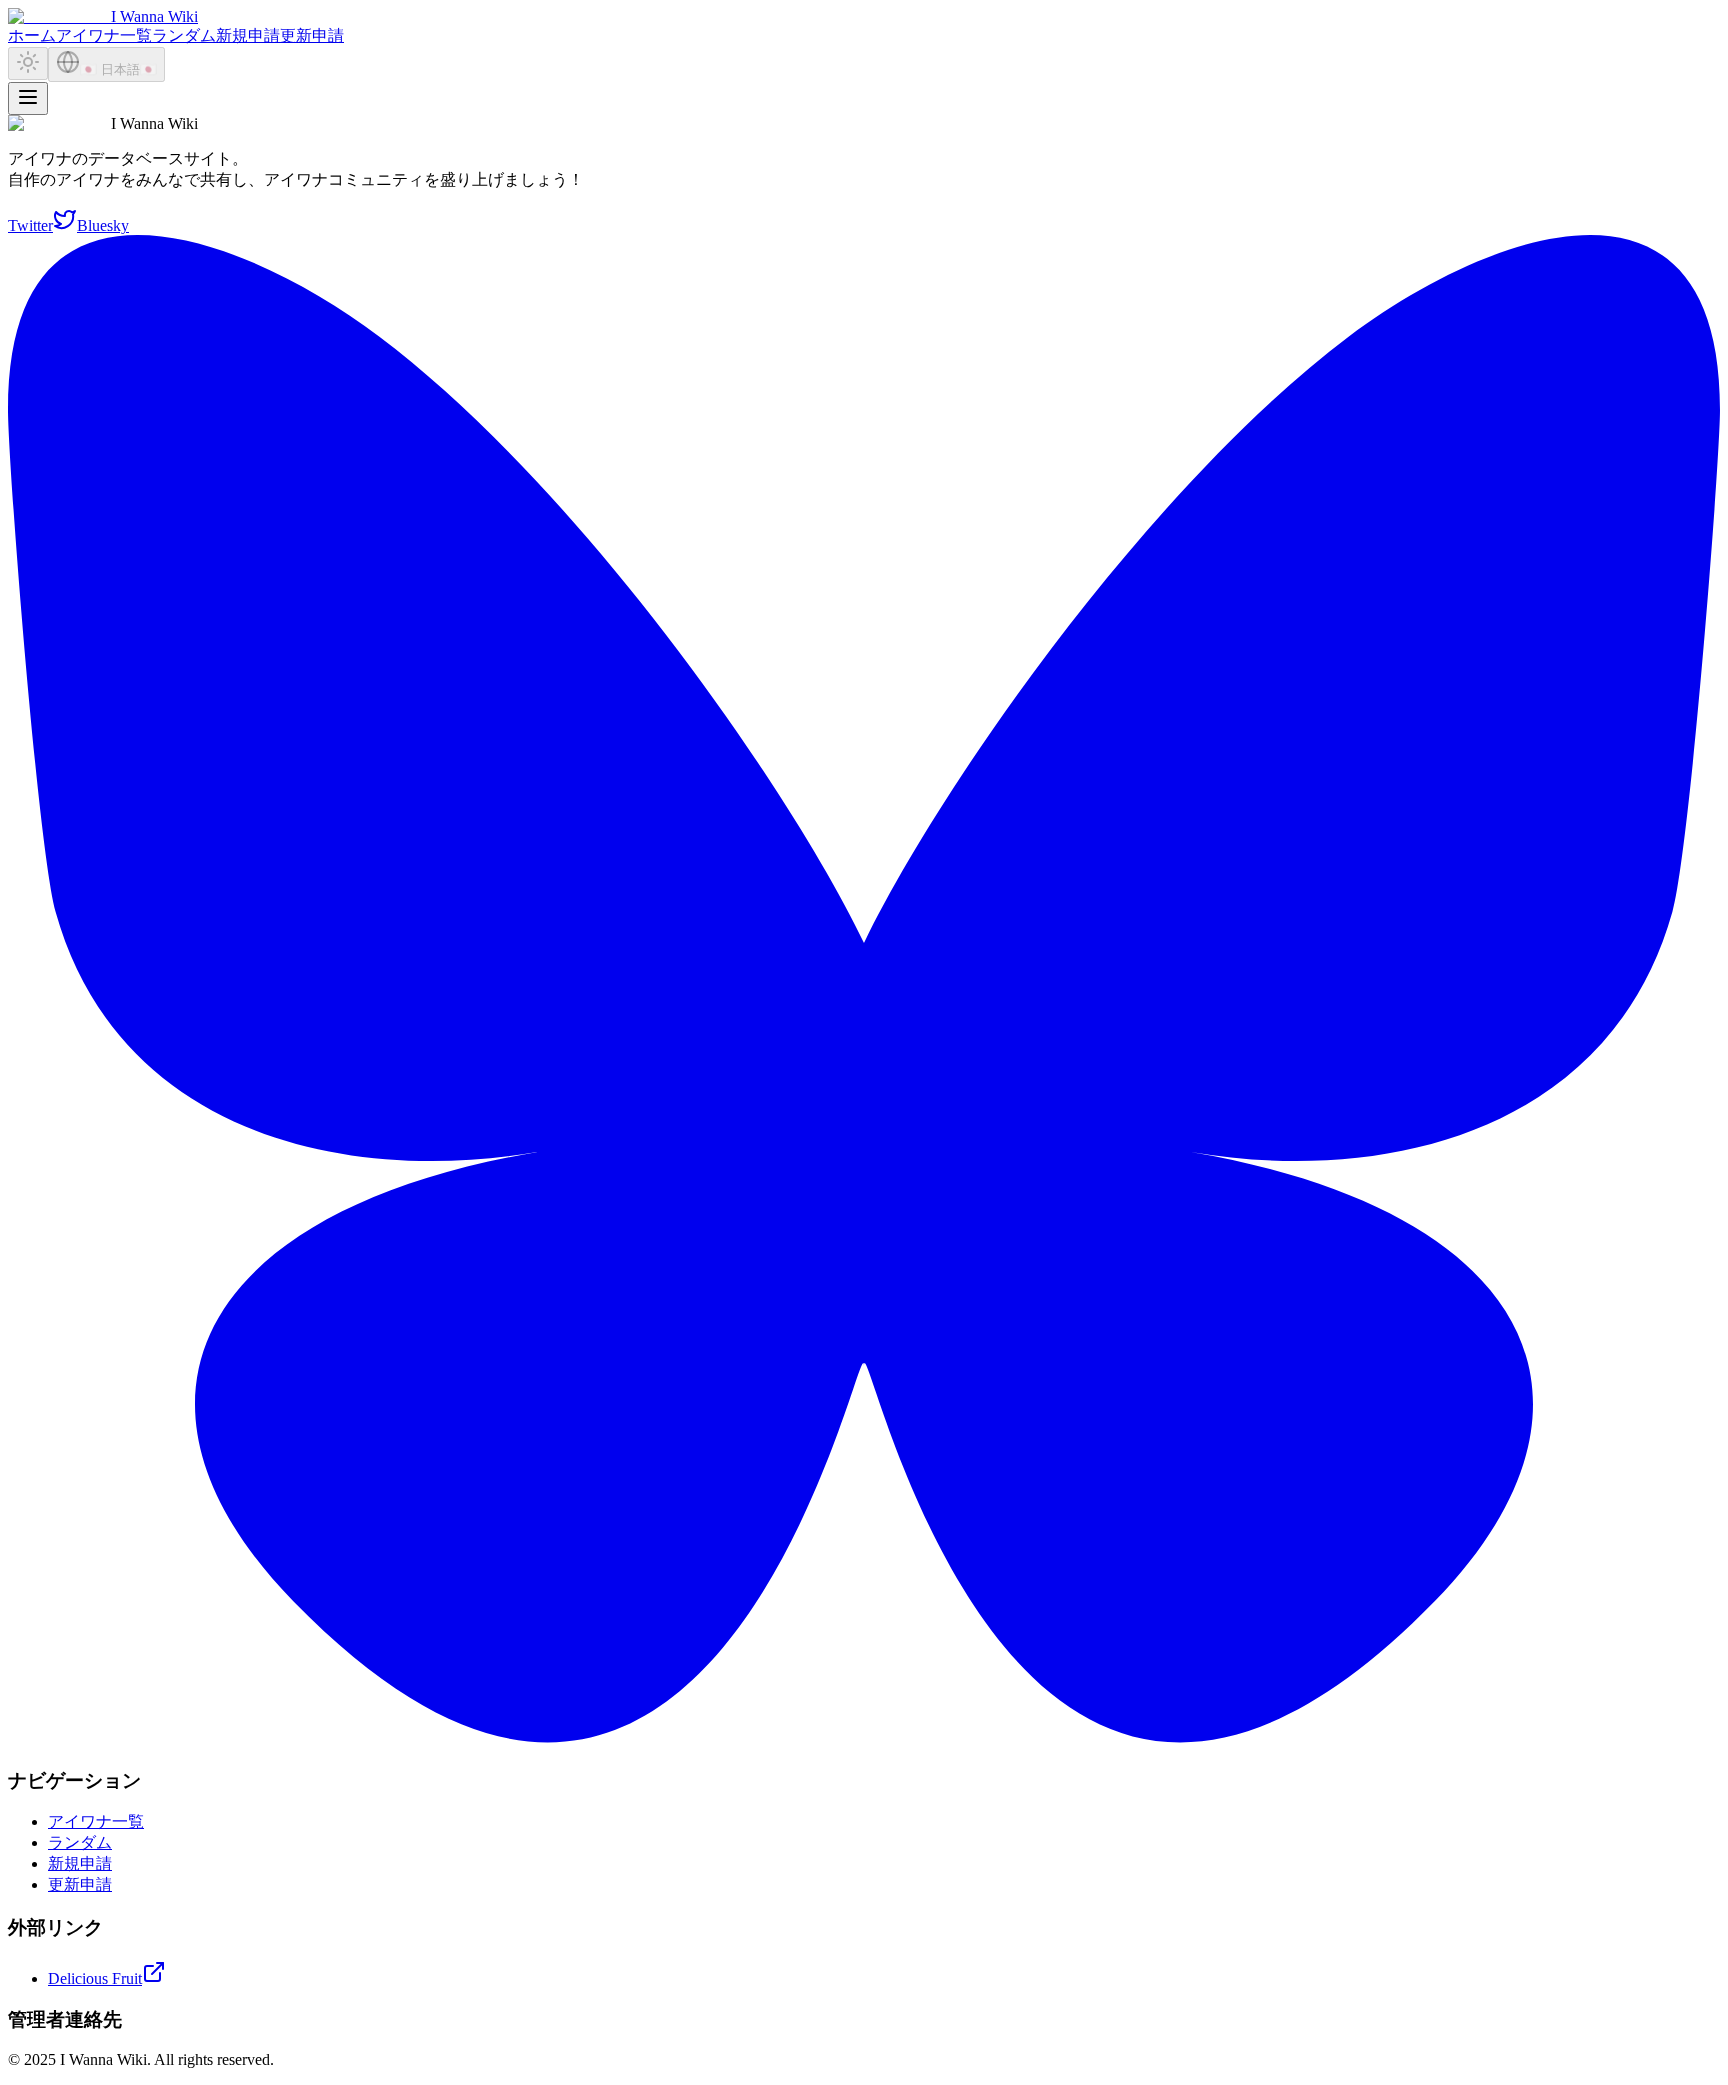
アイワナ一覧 (104, 35)
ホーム (32, 35)
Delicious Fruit (95, 1978)
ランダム (184, 35)
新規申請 (248, 35)
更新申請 (312, 35)
